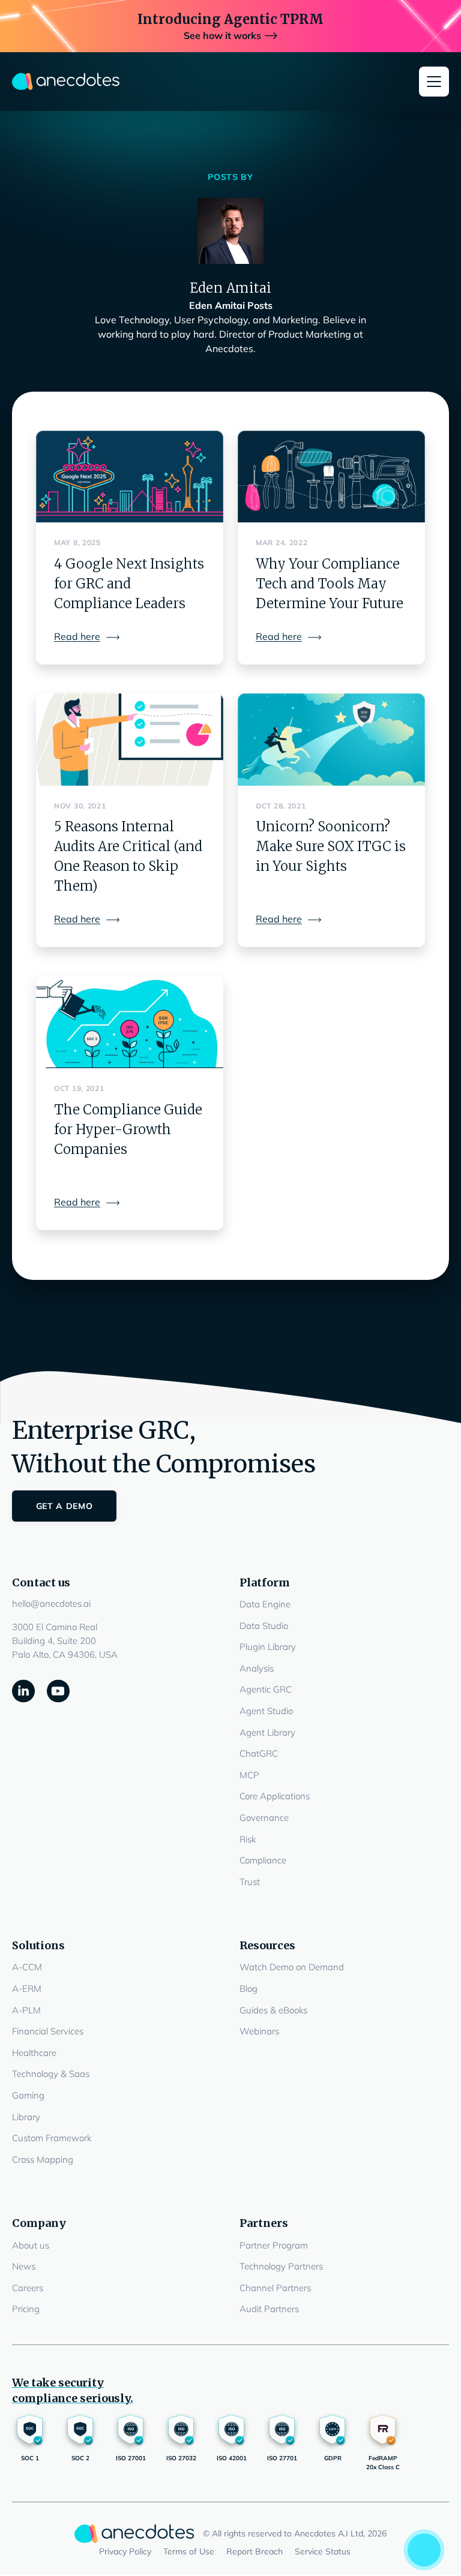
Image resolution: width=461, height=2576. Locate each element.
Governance (264, 1818)
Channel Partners (275, 2288)
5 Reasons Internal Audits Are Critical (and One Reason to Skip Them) (128, 856)
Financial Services (48, 2031)
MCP (249, 1775)
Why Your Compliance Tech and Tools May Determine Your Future (330, 584)
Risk (248, 1839)
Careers (28, 2288)
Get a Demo (65, 1506)
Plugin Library (268, 1647)
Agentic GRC (266, 1689)
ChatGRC (259, 1753)
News (24, 2266)
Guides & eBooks (273, 2010)
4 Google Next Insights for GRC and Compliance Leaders (129, 584)
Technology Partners (281, 2266)
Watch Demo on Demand (292, 1967)
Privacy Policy (125, 2551)
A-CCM (27, 1967)
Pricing (26, 2309)
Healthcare (34, 2053)
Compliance (263, 1860)
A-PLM (26, 2010)
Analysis (257, 1668)
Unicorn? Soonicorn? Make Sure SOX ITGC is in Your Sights (331, 846)
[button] (434, 82)
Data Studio (264, 1626)
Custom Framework (52, 2138)
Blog (249, 1989)
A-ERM (27, 1989)
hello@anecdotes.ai (51, 1603)
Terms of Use (189, 2551)
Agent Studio (266, 1711)
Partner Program (274, 2245)
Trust (250, 1882)
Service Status (323, 2551)
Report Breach (255, 2551)
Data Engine (265, 1604)
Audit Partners (269, 2309)
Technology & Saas (51, 2074)
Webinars (259, 2031)
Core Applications (275, 1796)
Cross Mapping (43, 2159)
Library (26, 2117)
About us (31, 2245)
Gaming (28, 2095)
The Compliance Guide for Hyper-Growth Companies (128, 1129)
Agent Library (267, 1732)
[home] (66, 82)
